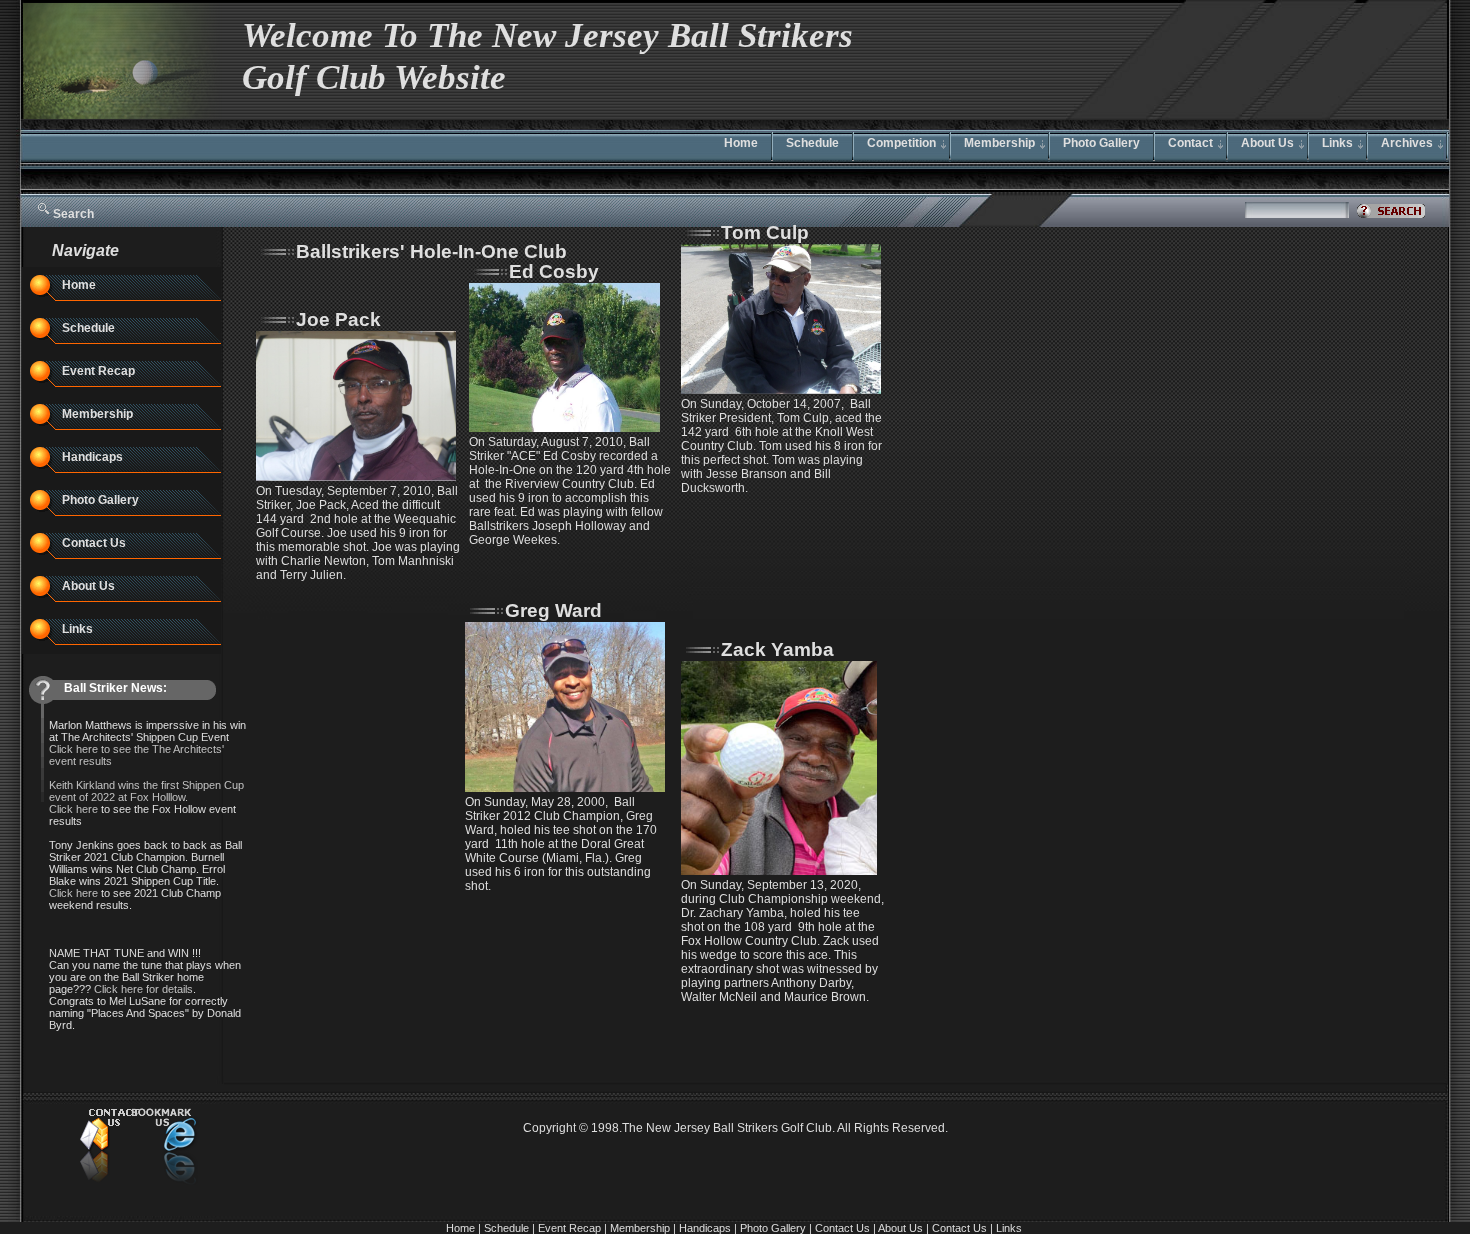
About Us (1267, 143)
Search (73, 214)
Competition (901, 143)
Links (1337, 143)
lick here (77, 809)
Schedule (812, 143)
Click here (73, 893)
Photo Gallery (1101, 143)
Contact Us (94, 543)
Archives (1407, 143)
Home (741, 143)
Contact (1190, 143)
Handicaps (92, 457)
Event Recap (98, 371)
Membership (999, 143)
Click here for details (143, 989)
